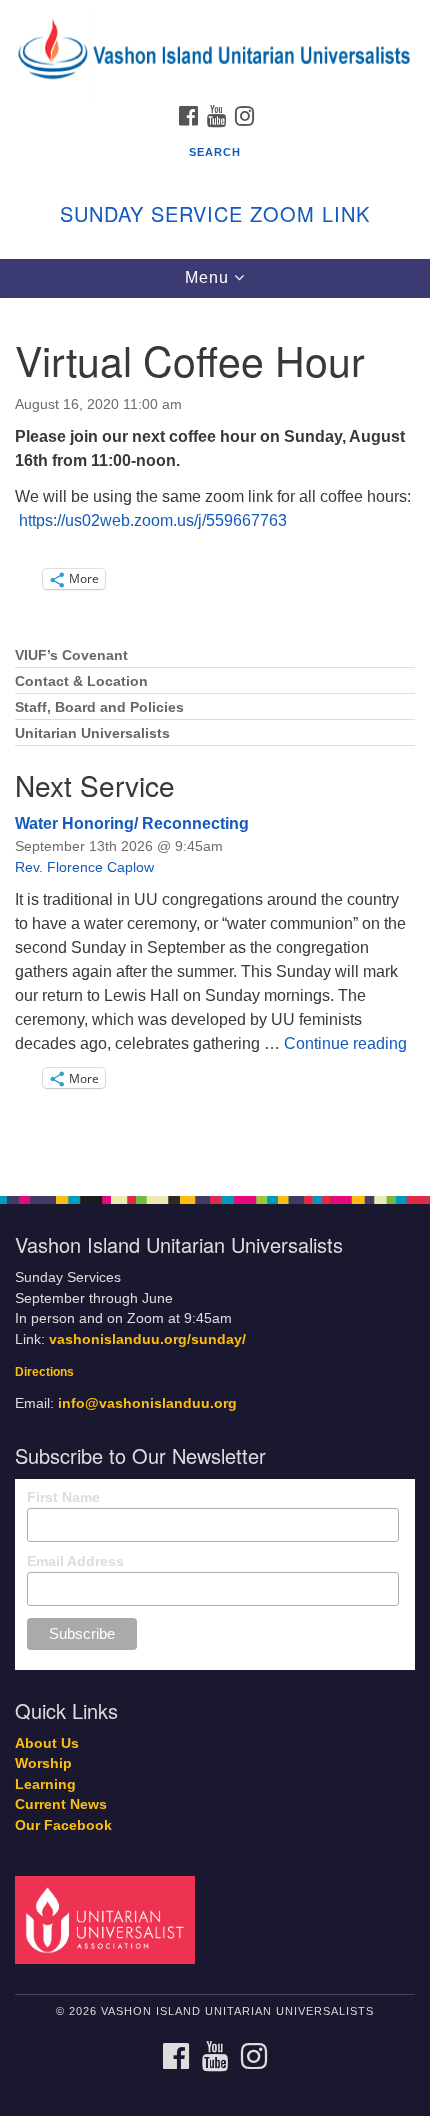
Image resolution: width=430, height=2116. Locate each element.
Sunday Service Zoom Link (215, 213)
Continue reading (345, 1043)
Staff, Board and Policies (99, 707)
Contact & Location (81, 681)
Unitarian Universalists (92, 733)
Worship (43, 1763)
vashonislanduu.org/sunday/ (147, 1339)
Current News (61, 1804)
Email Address (75, 1561)
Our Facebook (63, 1825)
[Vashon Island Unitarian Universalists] (215, 19)
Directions (44, 1372)
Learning (45, 1784)
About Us (47, 1743)
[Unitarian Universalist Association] (109, 1918)
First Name (63, 1497)
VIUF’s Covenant (71, 655)
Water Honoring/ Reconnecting (132, 823)
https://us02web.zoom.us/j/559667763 (151, 520)
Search (215, 152)
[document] (215, 736)
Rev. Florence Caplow (84, 867)
